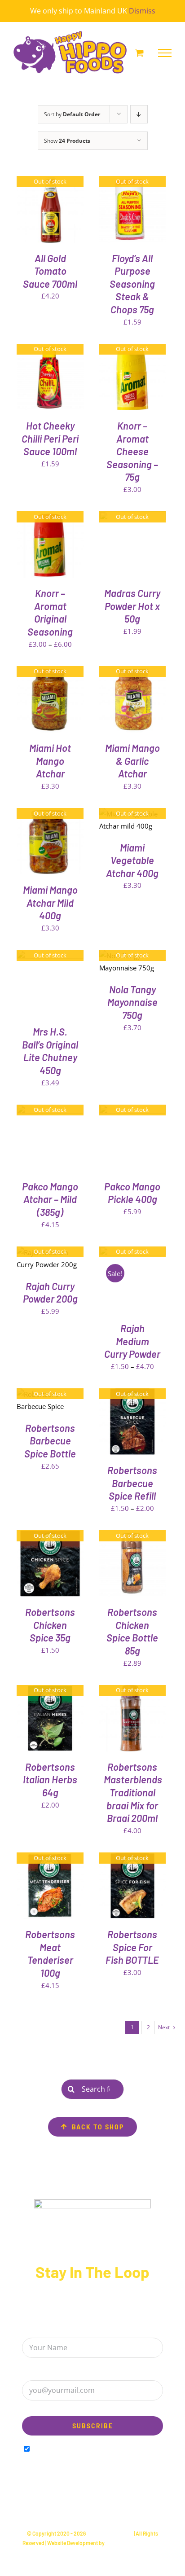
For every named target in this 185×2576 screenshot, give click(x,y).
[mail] (109, 2506)
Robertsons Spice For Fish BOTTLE (132, 1947)
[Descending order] (139, 114)
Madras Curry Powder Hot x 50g (132, 606)
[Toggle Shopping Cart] (139, 53)
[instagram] (92, 2506)
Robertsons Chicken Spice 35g (50, 1625)
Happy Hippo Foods (110, 2533)
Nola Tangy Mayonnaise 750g (132, 1002)
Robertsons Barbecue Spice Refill (132, 1483)
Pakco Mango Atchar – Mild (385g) (50, 1199)
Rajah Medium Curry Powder (132, 1341)
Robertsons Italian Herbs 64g (50, 1780)
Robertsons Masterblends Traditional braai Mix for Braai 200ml (133, 1792)
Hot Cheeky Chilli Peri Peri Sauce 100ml (50, 438)
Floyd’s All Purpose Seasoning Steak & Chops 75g (132, 284)
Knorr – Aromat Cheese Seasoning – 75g (132, 451)
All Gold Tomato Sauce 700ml (50, 271)
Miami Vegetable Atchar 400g (132, 860)
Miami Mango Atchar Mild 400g (50, 902)
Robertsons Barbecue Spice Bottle (50, 1441)
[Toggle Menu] (165, 53)
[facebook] (76, 2506)
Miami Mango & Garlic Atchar (132, 761)
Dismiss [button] (142, 11)
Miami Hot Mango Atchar (50, 761)
